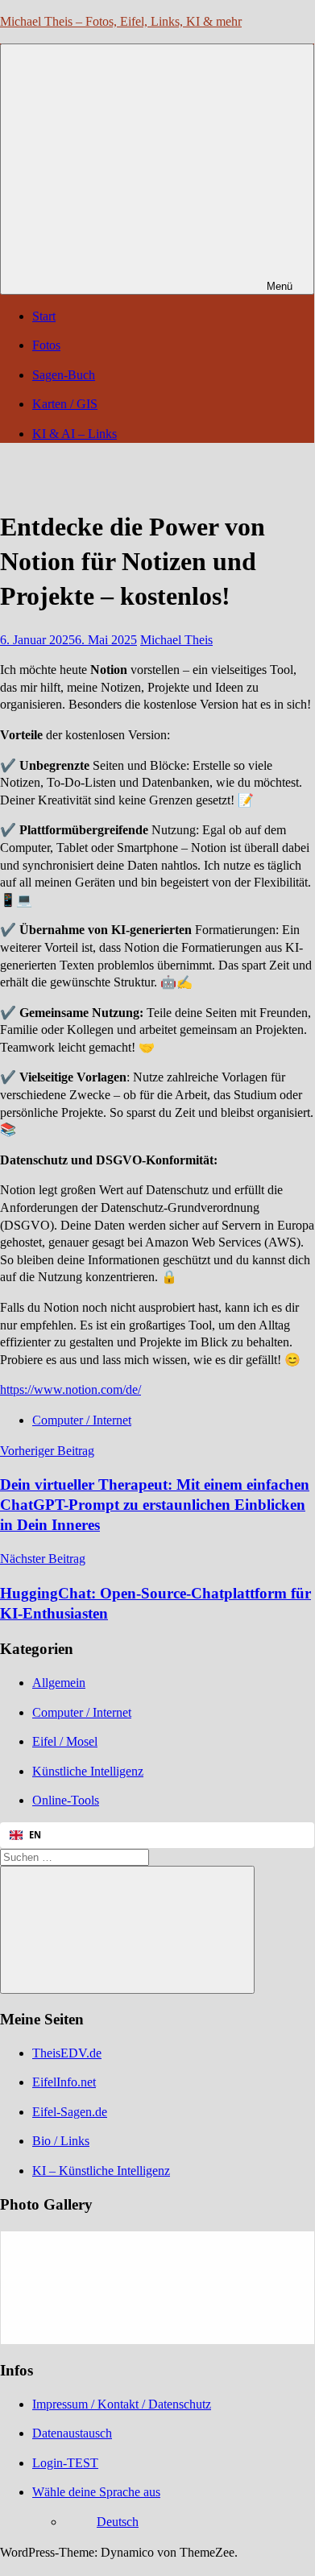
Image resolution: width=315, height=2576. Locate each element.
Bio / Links (61, 2141)
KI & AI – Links (75, 434)
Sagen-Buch (64, 375)
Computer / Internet (82, 1420)
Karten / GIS (65, 404)
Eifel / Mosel (65, 1741)
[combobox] (157, 1835)
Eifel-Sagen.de (70, 2112)
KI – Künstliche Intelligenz (101, 2171)
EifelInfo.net (64, 2082)
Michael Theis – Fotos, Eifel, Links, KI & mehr (121, 21)
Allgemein (59, 1683)
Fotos (46, 345)
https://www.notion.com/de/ (70, 1389)
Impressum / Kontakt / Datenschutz (122, 2404)
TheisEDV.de (67, 2053)
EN (35, 1835)
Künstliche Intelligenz (88, 1771)
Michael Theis (176, 640)
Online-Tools (66, 1800)
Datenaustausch (72, 2433)
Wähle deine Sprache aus (96, 2492)
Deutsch (118, 2522)
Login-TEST (65, 2463)
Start (44, 316)
